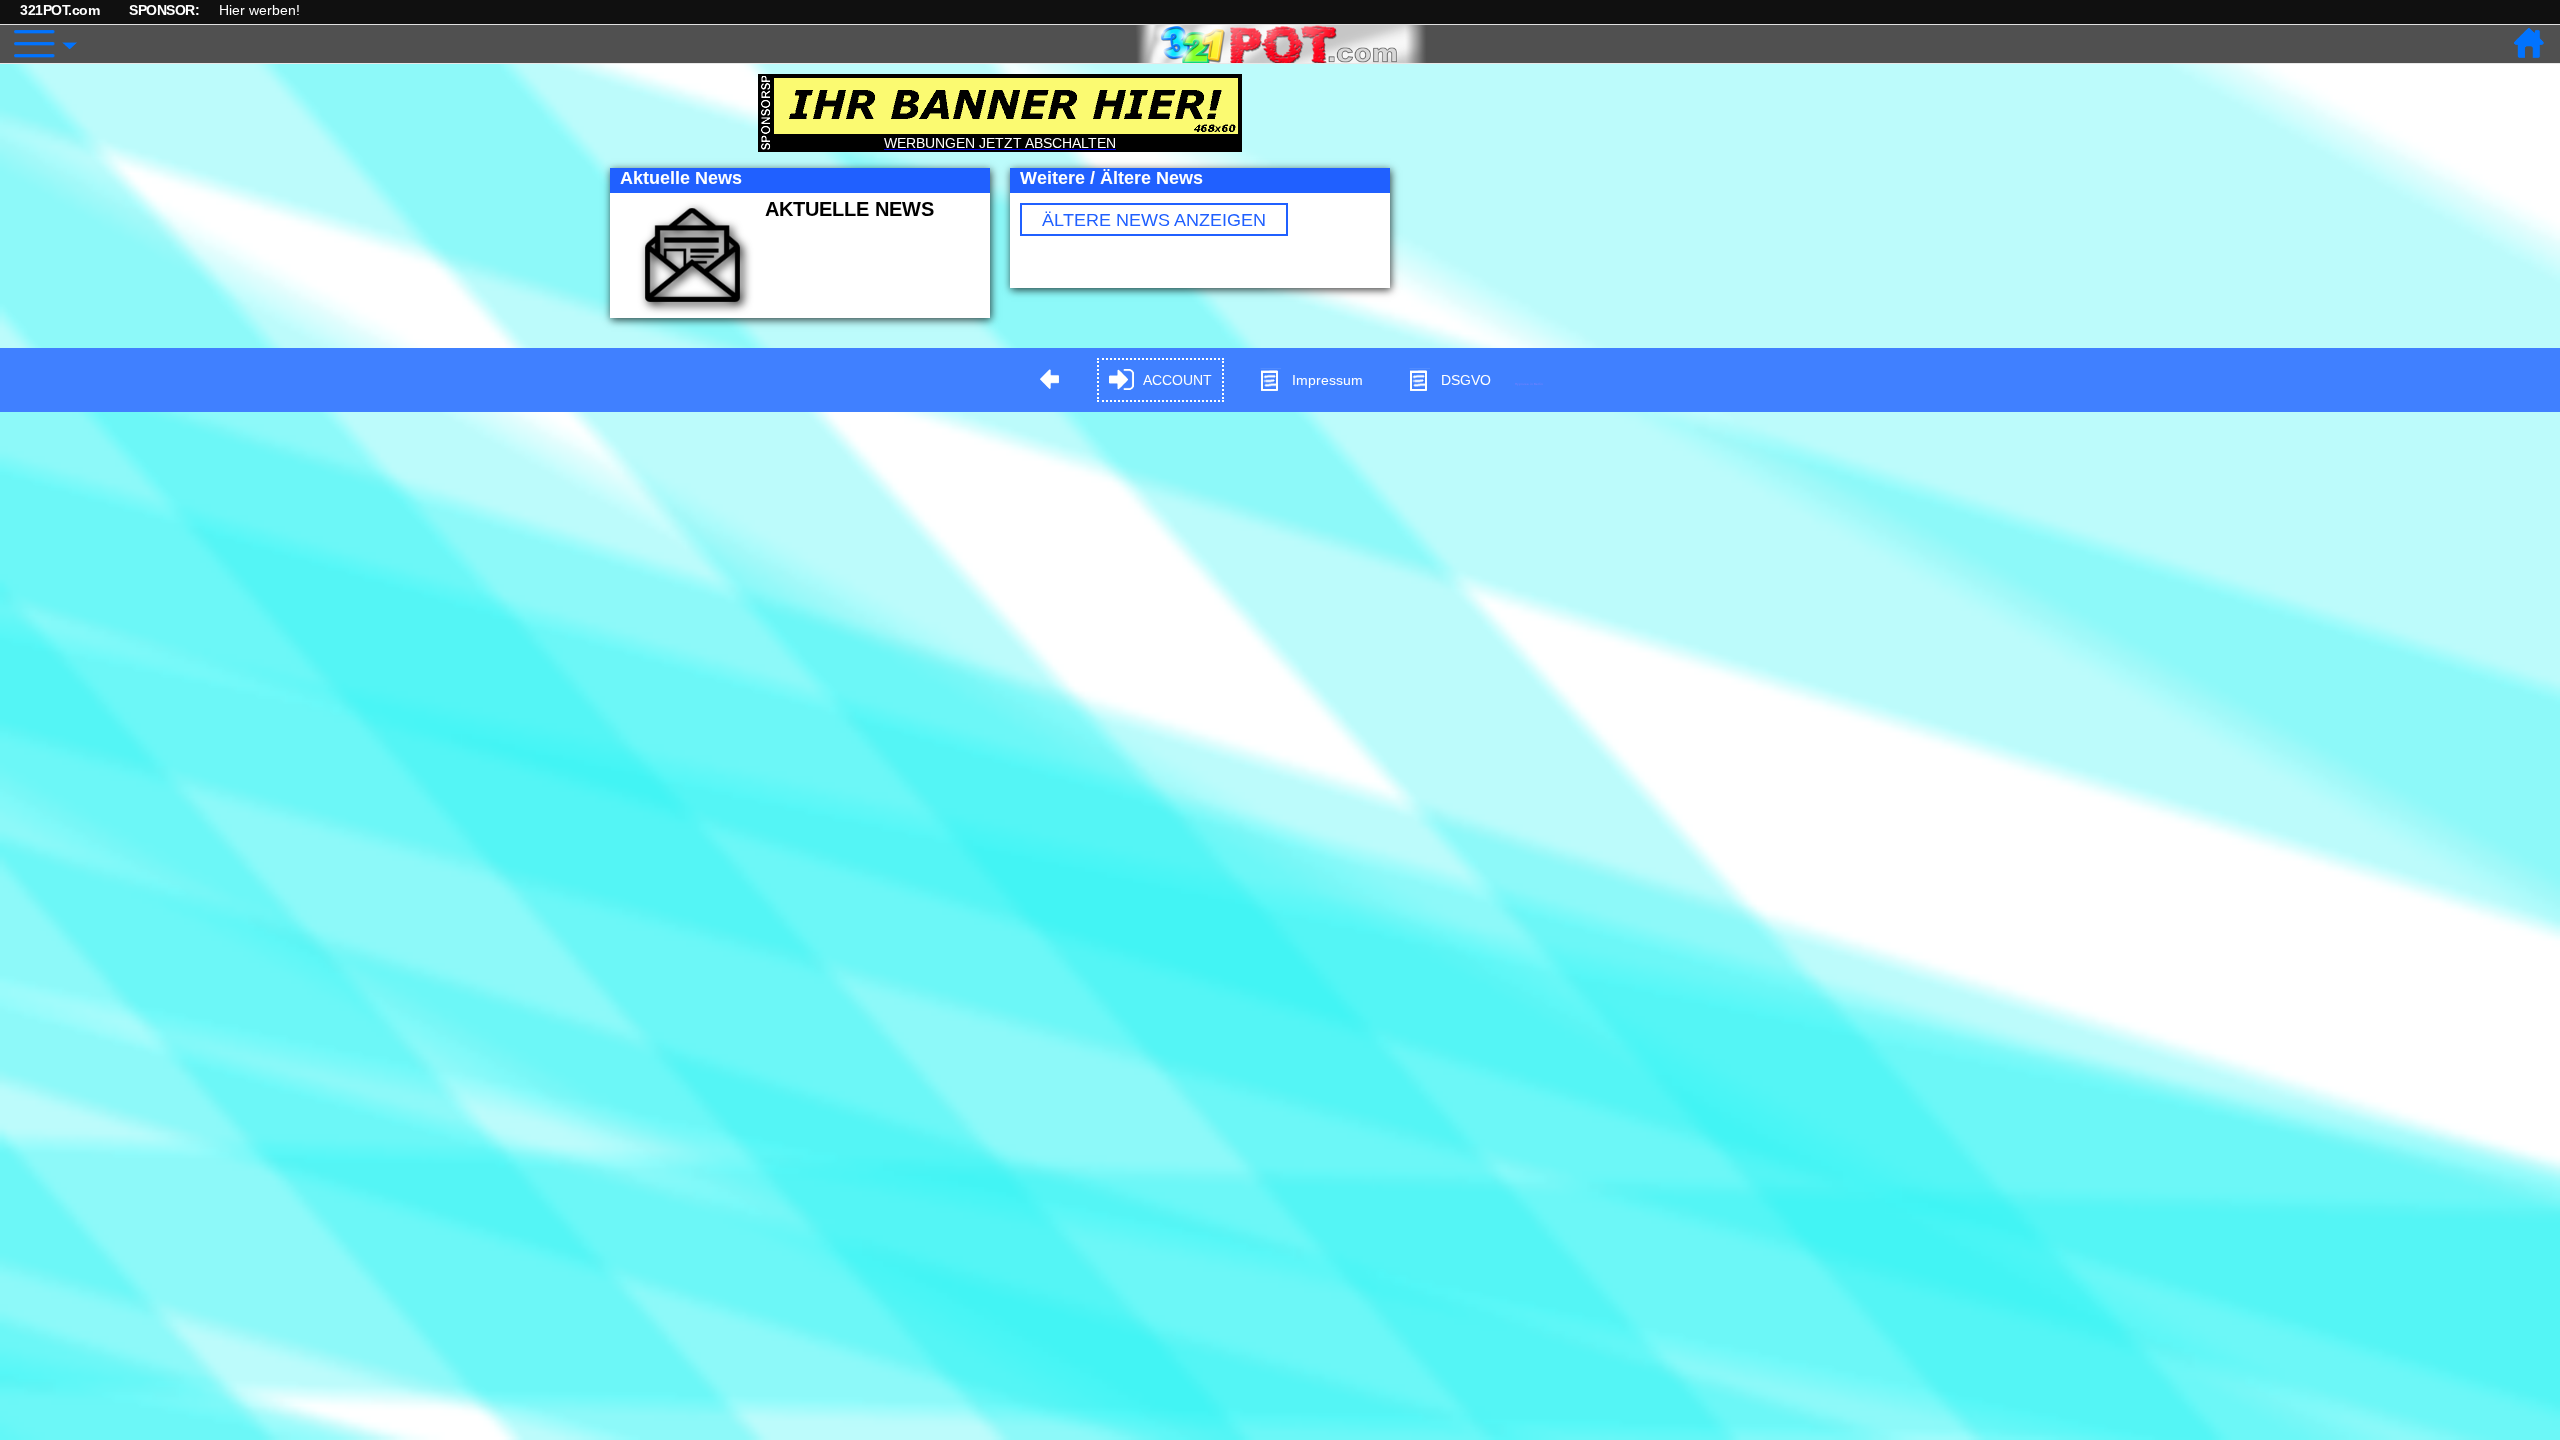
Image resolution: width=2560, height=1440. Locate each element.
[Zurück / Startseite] (2530, 44)
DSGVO (1466, 380)
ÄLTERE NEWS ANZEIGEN (1154, 220)
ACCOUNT (1177, 380)
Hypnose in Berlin (1529, 383)
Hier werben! (259, 10)
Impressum (1327, 380)
